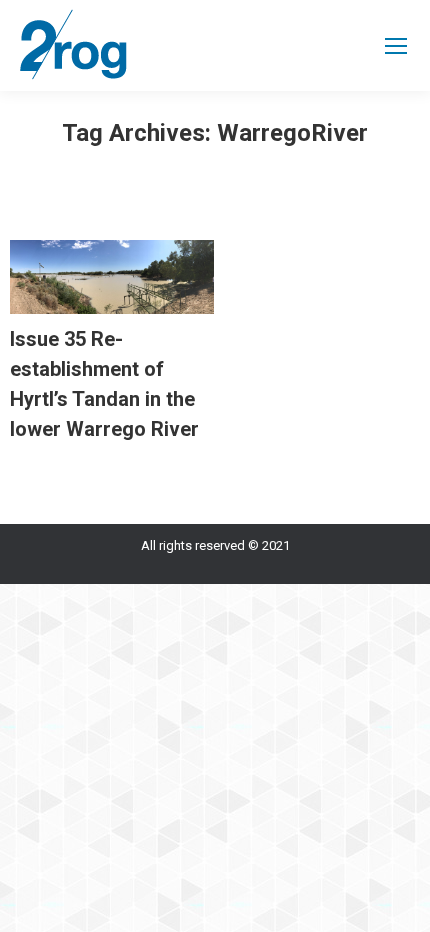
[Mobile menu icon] (396, 46)
